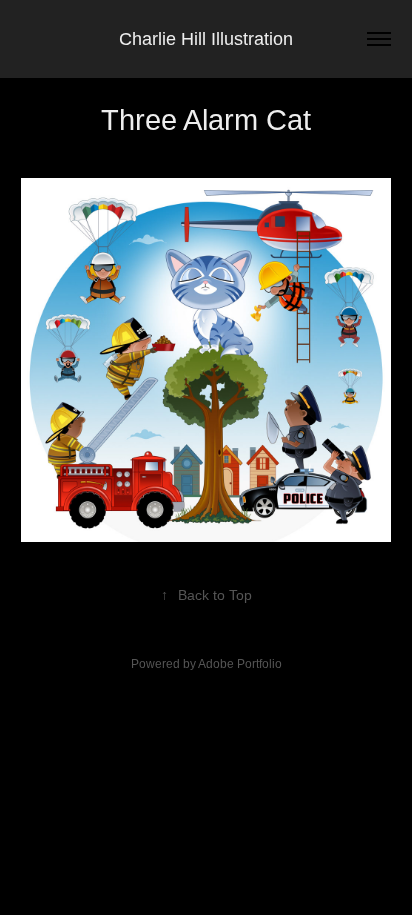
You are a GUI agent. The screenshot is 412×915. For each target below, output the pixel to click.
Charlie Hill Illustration (206, 39)
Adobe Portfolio (240, 664)
